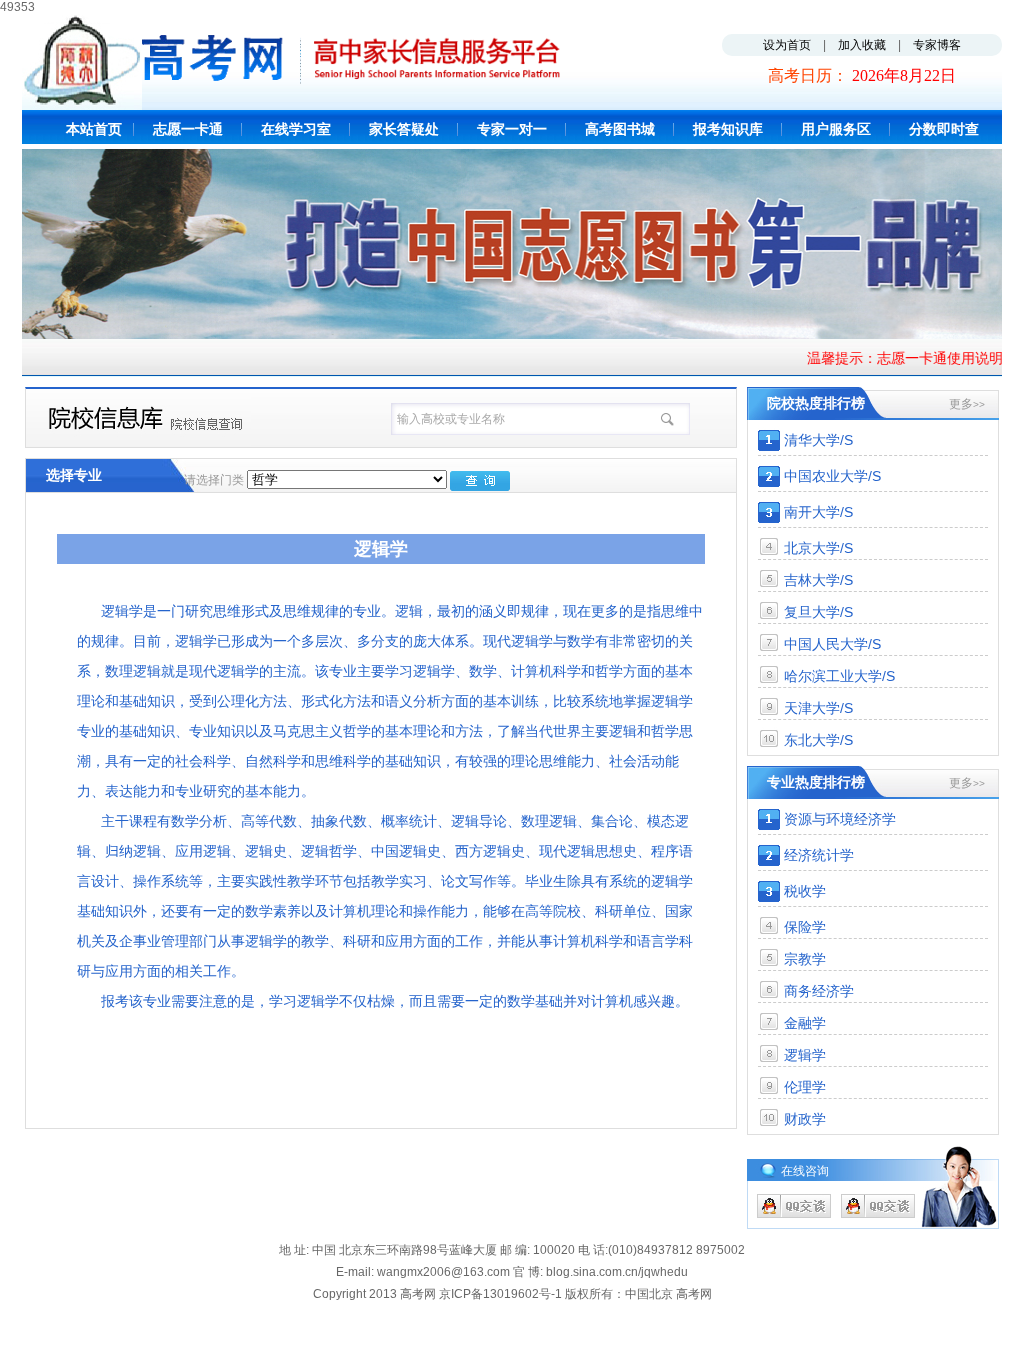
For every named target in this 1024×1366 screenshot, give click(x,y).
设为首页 (787, 45)
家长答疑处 (404, 129)
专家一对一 (512, 129)
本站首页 (94, 129)
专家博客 (937, 45)
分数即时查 (944, 129)
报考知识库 (728, 129)
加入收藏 (862, 45)
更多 (967, 404)
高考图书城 (620, 129)
